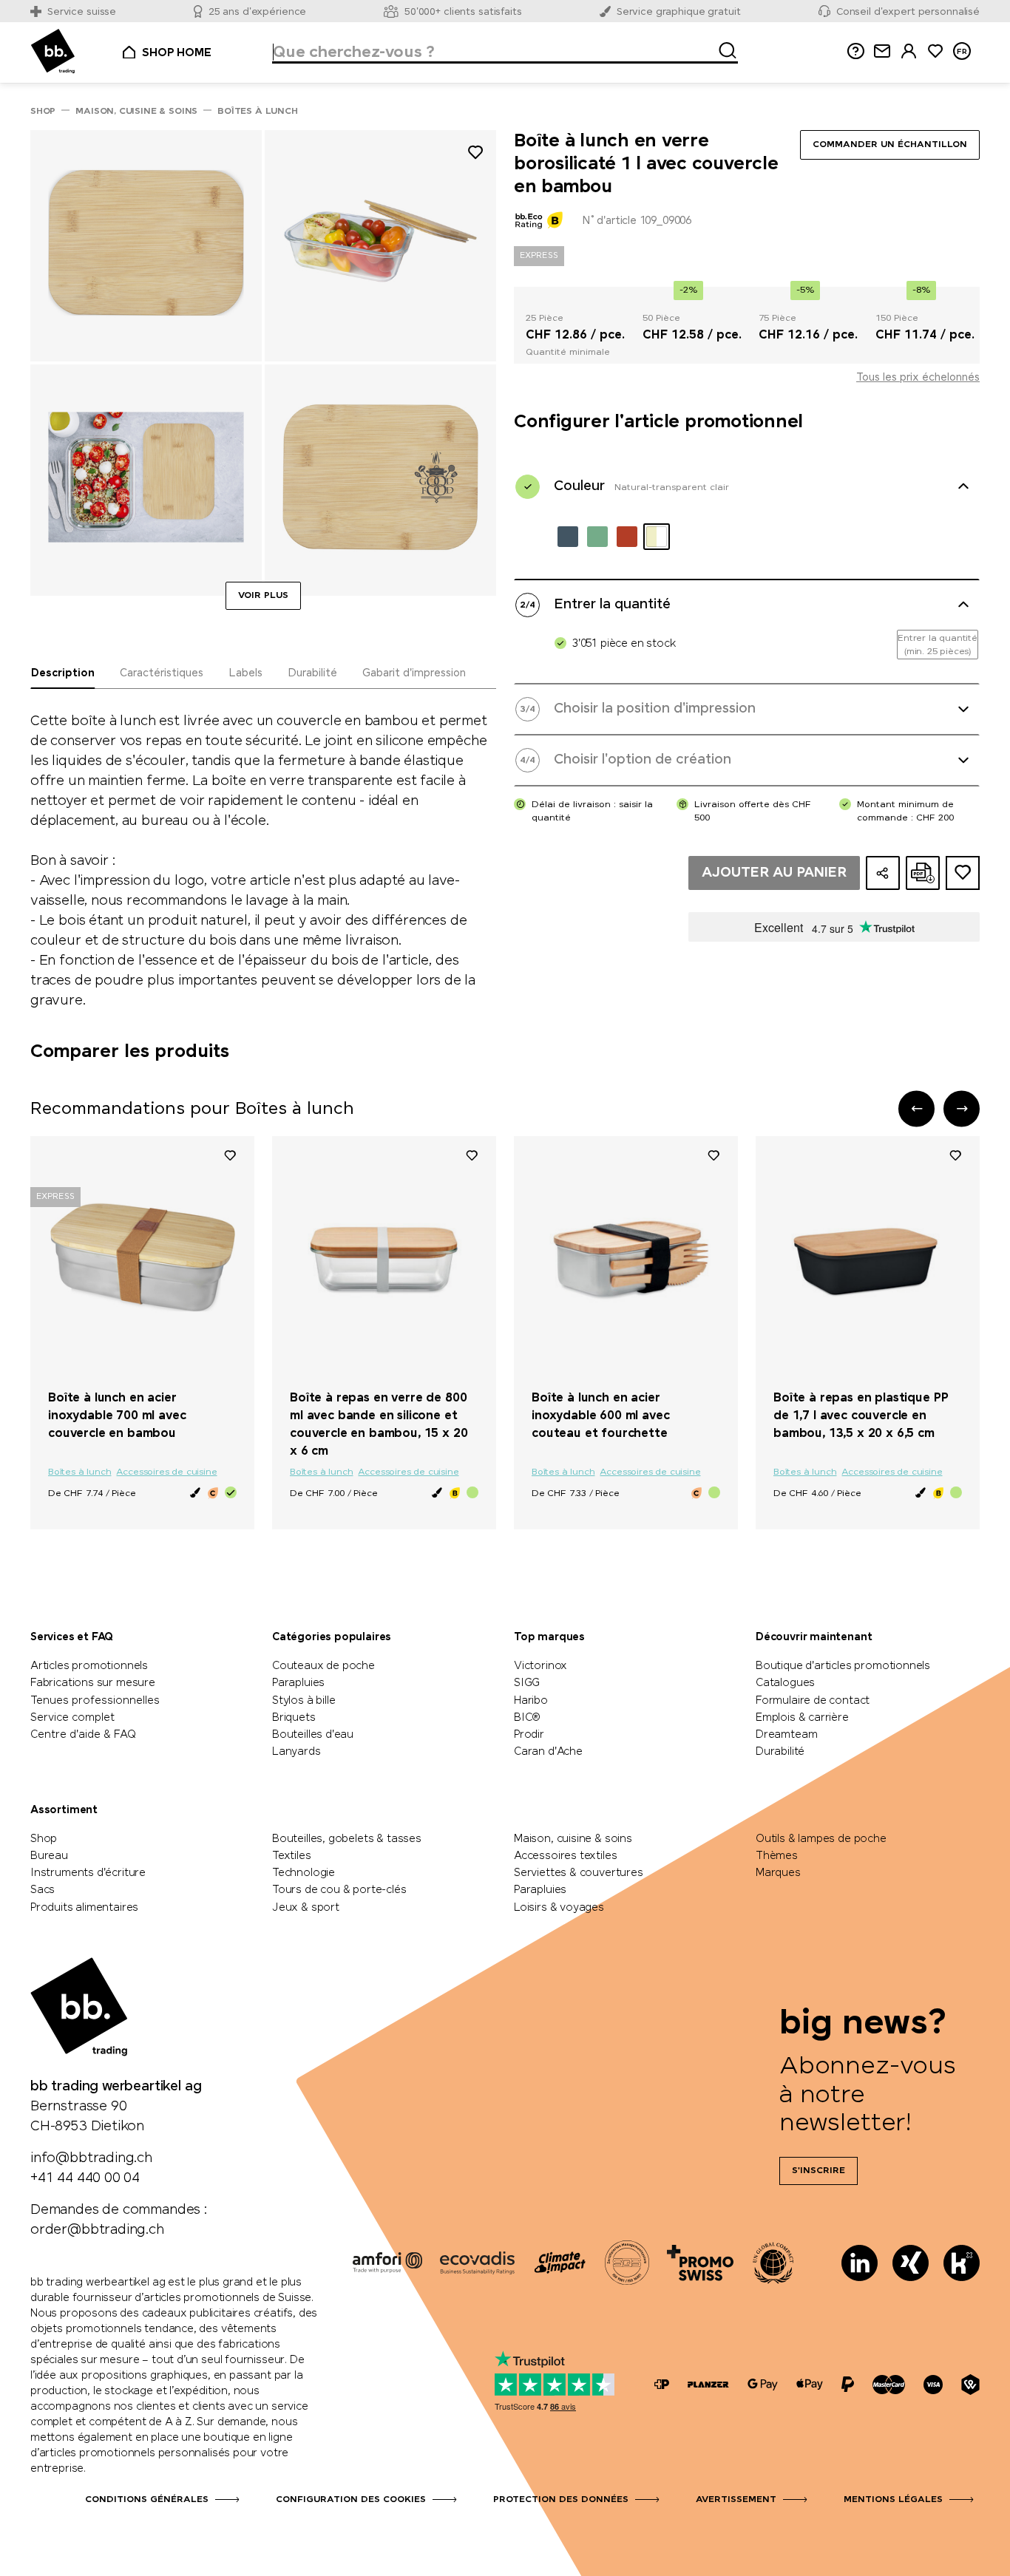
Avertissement (736, 2500)
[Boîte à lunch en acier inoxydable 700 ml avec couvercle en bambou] (142, 1257)
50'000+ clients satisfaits (463, 12)
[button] (916, 1108)
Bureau (49, 1856)
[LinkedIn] (860, 2263)
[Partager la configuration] (883, 873)
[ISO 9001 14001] (627, 2263)
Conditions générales (147, 2500)
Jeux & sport (306, 1908)
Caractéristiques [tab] (162, 673)
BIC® (527, 1718)
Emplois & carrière (802, 1718)
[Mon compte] (909, 51)
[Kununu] (962, 2263)
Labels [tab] (245, 673)
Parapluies (298, 1683)
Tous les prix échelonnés (918, 378)
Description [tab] (63, 673)
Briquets (294, 1718)
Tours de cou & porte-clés (339, 1890)
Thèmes (777, 1856)
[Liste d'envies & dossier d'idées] (935, 51)
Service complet (72, 1718)
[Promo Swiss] (700, 2263)
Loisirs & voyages (559, 1908)
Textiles (292, 1856)
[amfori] (387, 2263)
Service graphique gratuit (679, 12)
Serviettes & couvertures (579, 1873)
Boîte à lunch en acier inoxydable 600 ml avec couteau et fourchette (600, 1416)
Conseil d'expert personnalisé (908, 12)
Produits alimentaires (84, 1908)
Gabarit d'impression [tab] (414, 673)
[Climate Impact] (560, 2263)
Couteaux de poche (323, 1666)
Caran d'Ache (548, 1752)
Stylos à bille (304, 1701)
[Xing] (911, 2263)
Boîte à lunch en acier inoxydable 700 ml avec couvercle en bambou (117, 1416)
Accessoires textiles (565, 1856)
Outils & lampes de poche (821, 1839)
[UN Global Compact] (773, 2263)
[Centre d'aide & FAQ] (662, 2385)
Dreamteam (786, 1735)
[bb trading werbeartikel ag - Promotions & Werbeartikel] (53, 51)
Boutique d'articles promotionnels (843, 1666)
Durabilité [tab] (312, 673)
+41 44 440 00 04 (85, 2178)
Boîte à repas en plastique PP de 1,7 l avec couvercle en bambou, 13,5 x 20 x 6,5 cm (861, 1416)
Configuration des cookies (351, 2500)
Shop (44, 1839)
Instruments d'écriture (88, 1873)
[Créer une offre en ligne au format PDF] (923, 873)
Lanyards (296, 1752)
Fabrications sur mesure (93, 1683)
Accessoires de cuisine (166, 1472)
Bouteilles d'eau (313, 1735)
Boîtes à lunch (79, 1472)
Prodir (529, 1735)
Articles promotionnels (89, 1666)
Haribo (531, 1701)
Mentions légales (893, 2500)
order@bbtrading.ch (97, 2230)
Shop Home (176, 53)
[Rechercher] (723, 48)
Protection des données (561, 2500)
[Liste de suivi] (230, 1155)
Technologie (304, 1873)
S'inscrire (818, 2171)
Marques (778, 1873)
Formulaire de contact (813, 1701)
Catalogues (785, 1683)
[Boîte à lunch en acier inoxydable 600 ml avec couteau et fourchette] (626, 1257)
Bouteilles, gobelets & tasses (347, 1839)
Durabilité (780, 1752)
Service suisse (82, 12)
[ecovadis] (477, 2263)
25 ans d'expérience (258, 12)
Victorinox (540, 1666)
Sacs (43, 1890)
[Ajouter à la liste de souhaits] (475, 155)
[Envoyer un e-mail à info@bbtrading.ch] (882, 51)
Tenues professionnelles (95, 1701)
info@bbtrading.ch (91, 2158)
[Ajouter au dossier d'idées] (963, 873)
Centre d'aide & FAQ (83, 1735)
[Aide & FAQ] (855, 51)
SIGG (527, 1683)
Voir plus (263, 596)
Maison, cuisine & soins (573, 1839)
